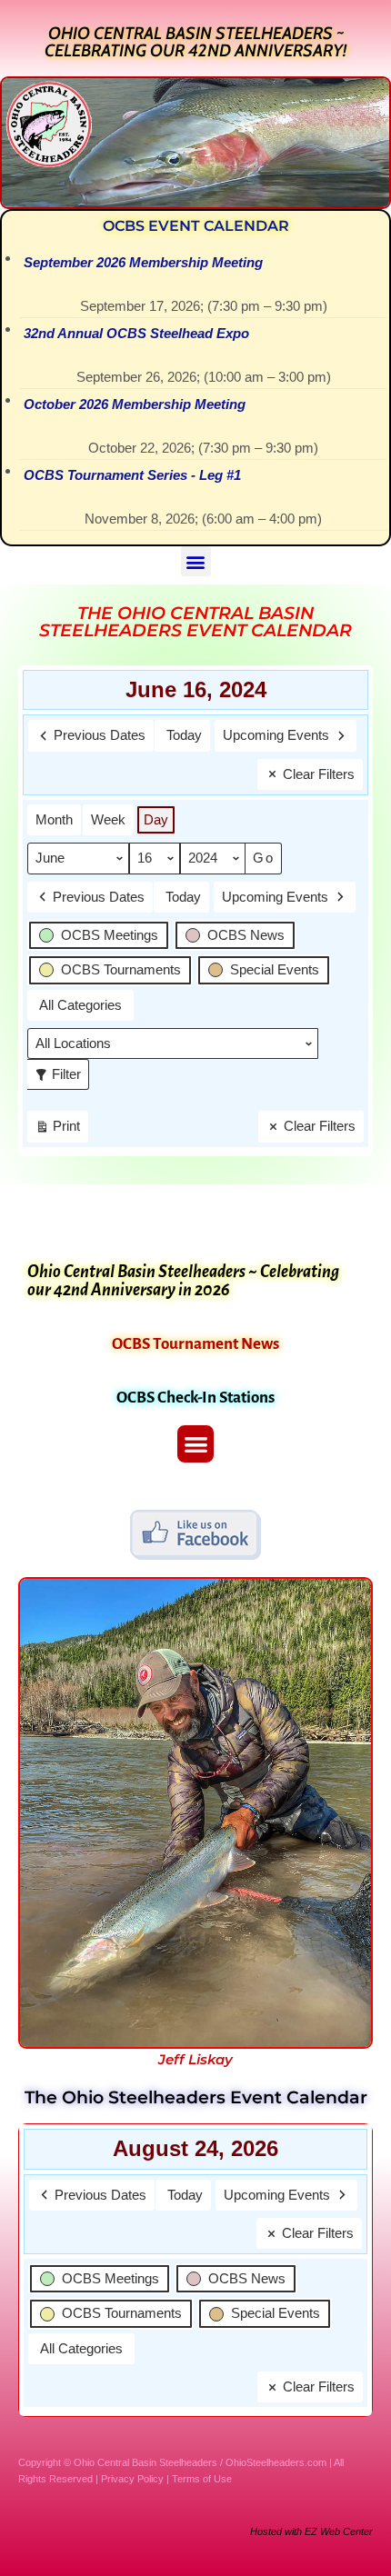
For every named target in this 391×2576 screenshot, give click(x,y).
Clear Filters (319, 774)
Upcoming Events (276, 735)
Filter (61, 1070)
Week (108, 819)
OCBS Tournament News (195, 1344)
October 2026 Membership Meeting (135, 404)
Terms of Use (202, 2479)
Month (54, 819)
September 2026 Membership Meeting (143, 262)
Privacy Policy (132, 2479)
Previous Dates (100, 735)
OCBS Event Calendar (196, 226)
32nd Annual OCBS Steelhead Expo (136, 333)
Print (57, 1130)
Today (184, 735)
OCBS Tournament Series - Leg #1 (132, 475)
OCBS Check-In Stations (195, 1398)
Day (156, 819)
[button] (196, 561)
